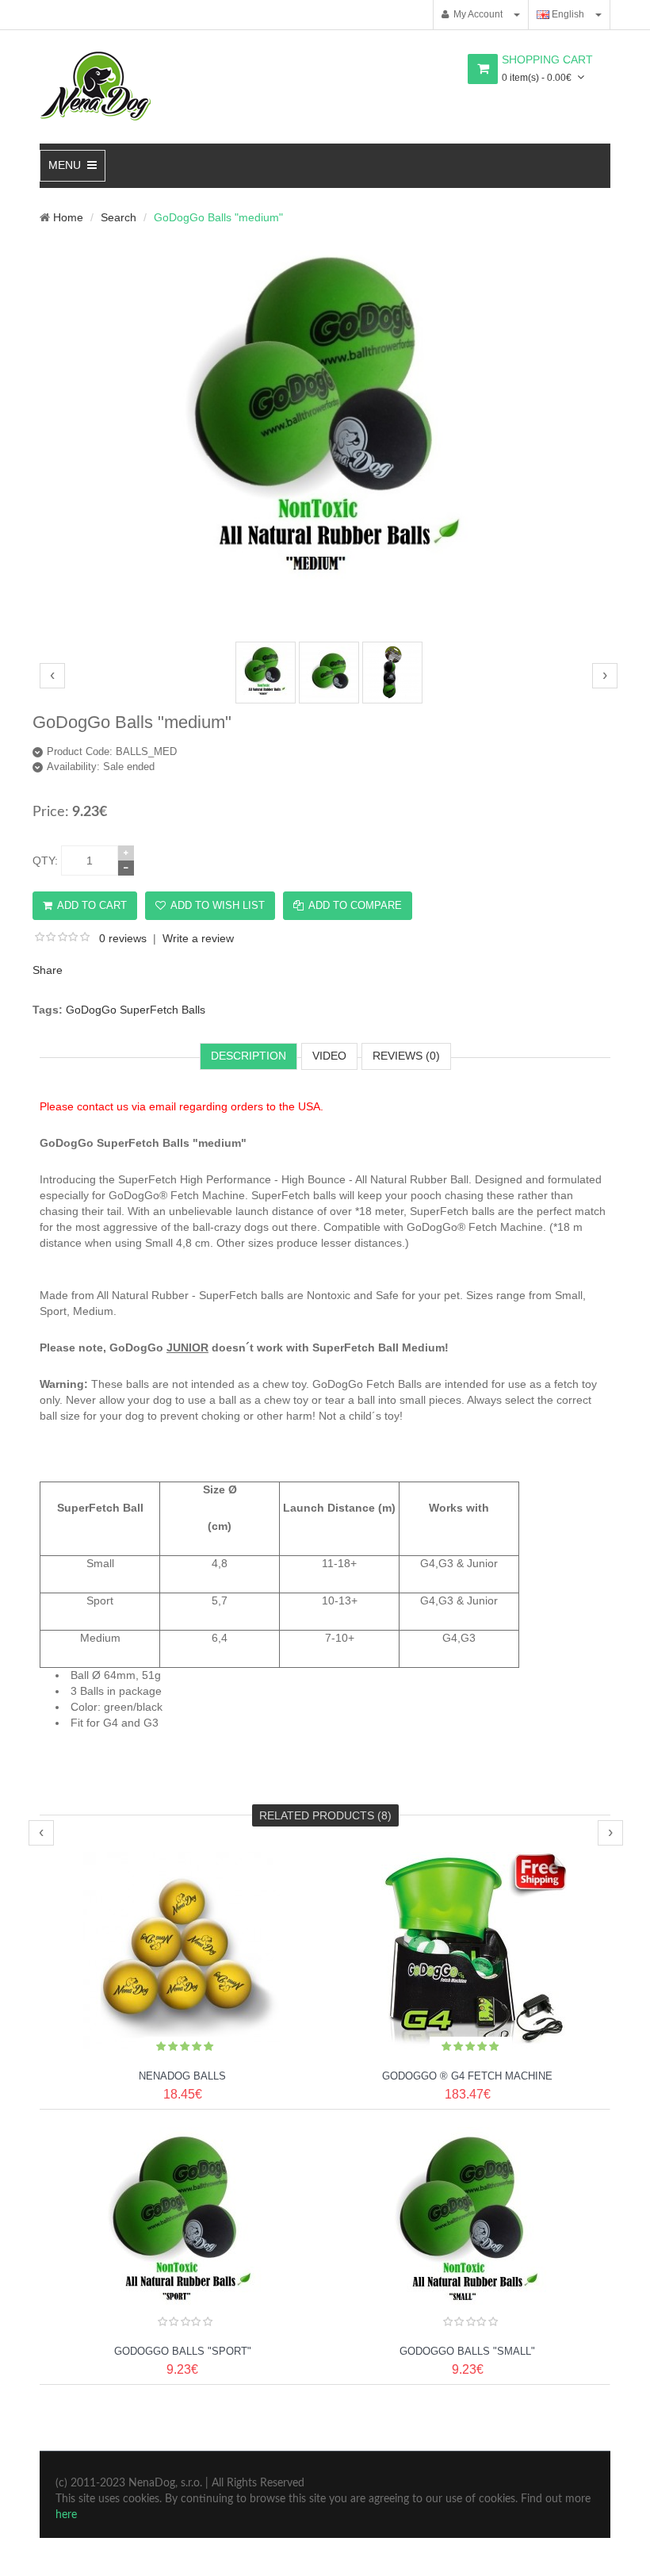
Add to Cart (92, 905)
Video (329, 1056)
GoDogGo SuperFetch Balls (136, 1010)
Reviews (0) (406, 1056)
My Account (476, 14)
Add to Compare (355, 905)
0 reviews (123, 938)
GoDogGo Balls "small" (467, 2351)
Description (249, 1056)
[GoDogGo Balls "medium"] (329, 625)
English (567, 14)
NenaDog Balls (182, 2076)
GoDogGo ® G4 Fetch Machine (467, 2076)
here (66, 2515)
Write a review (198, 938)
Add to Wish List (218, 905)
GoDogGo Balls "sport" (183, 2351)
